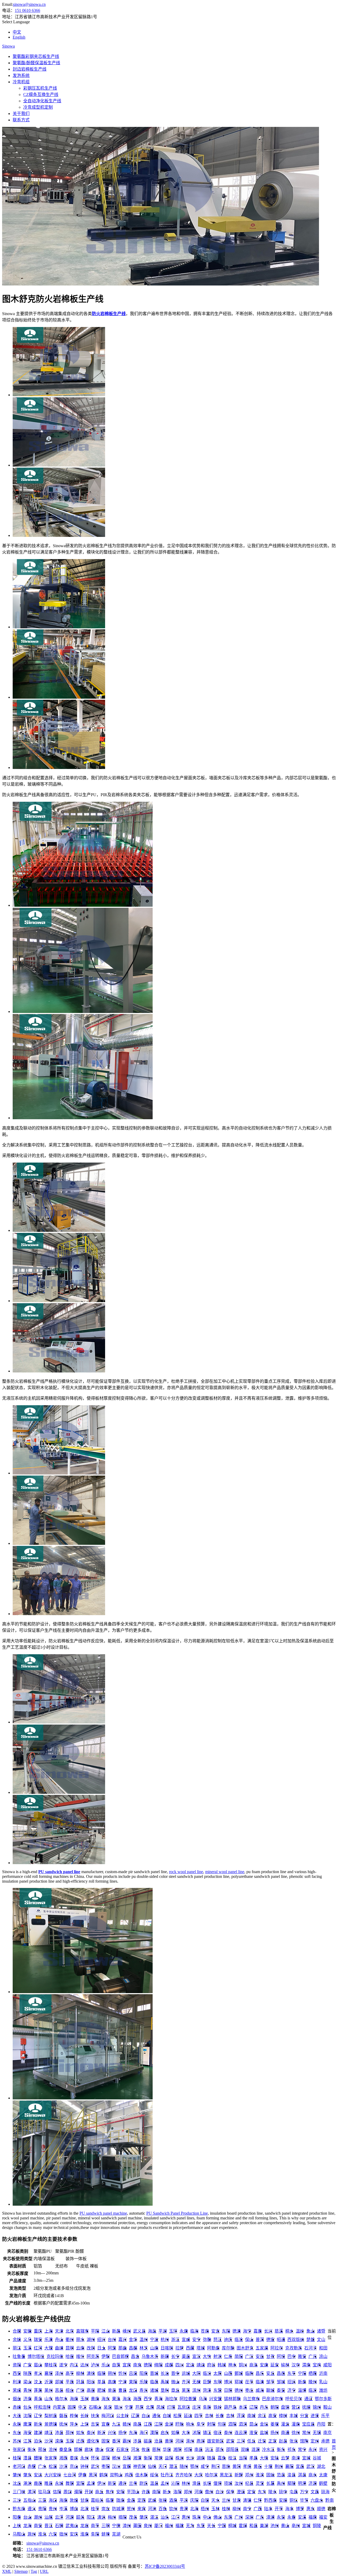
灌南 (296, 2424)
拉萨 (180, 2348)
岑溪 (63, 2509)
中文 (17, 32)
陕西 (27, 2373)
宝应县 (308, 2424)
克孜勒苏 (294, 2348)
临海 (194, 2331)
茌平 (249, 2382)
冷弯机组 (21, 82)
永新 (17, 2424)
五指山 (30, 2500)
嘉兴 (123, 2340)
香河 (116, 2441)
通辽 (308, 2399)
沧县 (158, 2441)
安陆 (275, 2458)
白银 (205, 2500)
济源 (313, 2483)
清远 (101, 2517)
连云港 (241, 2433)
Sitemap (21, 2571)
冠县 (80, 2382)
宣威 (186, 2340)
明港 (302, 2483)
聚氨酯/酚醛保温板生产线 (36, 63)
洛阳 (177, 2492)
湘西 (63, 2458)
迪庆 (228, 2340)
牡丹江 (167, 2475)
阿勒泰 (213, 2348)
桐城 (232, 2526)
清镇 (247, 2500)
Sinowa (8, 46)
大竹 (207, 2356)
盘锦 (285, 2407)
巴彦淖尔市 (273, 2399)
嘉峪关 (97, 2500)
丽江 (17, 2348)
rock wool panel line (186, 1872)
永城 (59, 2483)
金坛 (264, 2424)
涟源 (256, 2450)
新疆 (165, 2356)
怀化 (95, 2458)
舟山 (59, 2340)
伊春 (82, 2475)
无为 (190, 2526)
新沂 (101, 2433)
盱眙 (180, 2424)
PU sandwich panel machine (103, 2213)
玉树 (84, 2399)
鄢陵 (292, 2483)
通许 (123, 2483)
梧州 (205, 2509)
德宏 (270, 2340)
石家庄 (123, 2450)
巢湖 (264, 2526)
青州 (27, 2390)
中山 (207, 2517)
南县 (199, 2450)
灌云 (285, 2424)
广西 (258, 2509)
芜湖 (116, 2534)
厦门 (158, 2526)
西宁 (148, 2399)
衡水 (32, 2450)
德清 (237, 2331)
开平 (279, 2509)
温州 (144, 2340)
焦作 (110, 2492)
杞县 (249, 2483)
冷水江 (268, 2450)
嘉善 (258, 2331)
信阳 (57, 2492)
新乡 (167, 2492)
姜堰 (275, 2424)
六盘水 (317, 2500)
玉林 (215, 2509)
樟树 (283, 2416)
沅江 (209, 2450)
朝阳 (275, 2407)
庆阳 (194, 2500)
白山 (146, 2416)
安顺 (283, 2500)
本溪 (243, 2407)
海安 (27, 2433)
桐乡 (289, 2331)
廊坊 (89, 2450)
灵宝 (260, 2483)
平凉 (184, 2500)
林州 (186, 2483)
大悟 (264, 2458)
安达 (38, 2475)
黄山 (285, 2526)
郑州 (188, 2492)
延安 (275, 2365)
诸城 (154, 2390)
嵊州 (127, 2331)
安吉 (215, 2331)
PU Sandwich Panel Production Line (177, 2213)
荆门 (215, 2466)
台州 (112, 2340)
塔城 (201, 2348)
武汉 (311, 2466)
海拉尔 (171, 2399)
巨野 (207, 2382)
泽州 (59, 2373)
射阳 (211, 2424)
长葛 (270, 2483)
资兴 (323, 2450)
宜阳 (80, 2483)
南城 (251, 2416)
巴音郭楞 (120, 2356)
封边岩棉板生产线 (30, 69)
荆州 (279, 2466)
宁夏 (129, 2407)
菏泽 (207, 2390)
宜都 (127, 2466)
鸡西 (129, 2475)
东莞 (228, 2517)
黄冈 (237, 2466)
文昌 (315, 2492)
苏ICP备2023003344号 (165, 2566)
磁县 (148, 2441)
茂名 (133, 2517)
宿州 (63, 2534)
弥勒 (207, 2340)
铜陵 (317, 2526)
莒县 (59, 2390)
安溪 (302, 2517)
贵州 (53, 2509)
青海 (158, 2399)
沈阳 (27, 2416)
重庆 (38, 2331)
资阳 (17, 2365)
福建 (180, 2526)
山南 (154, 2348)
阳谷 (91, 2382)
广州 (239, 2517)
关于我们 (21, 114)
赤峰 (17, 2407)
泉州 (148, 2526)
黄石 (258, 2466)
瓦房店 (184, 2407)
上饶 (84, 2424)
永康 (184, 2331)
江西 (148, 2424)
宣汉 (196, 2356)
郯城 (59, 2382)
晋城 (154, 2373)
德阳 (148, 2365)
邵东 (220, 2450)
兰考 (133, 2483)
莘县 (101, 2382)
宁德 (116, 2526)
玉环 (173, 2331)
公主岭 (123, 2416)
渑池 (27, 2483)
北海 (194, 2509)
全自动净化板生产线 (42, 101)
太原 (218, 2373)
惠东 (311, 2509)
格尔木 (61, 2399)
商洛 (253, 2365)
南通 (285, 2433)
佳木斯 (142, 2475)
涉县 (137, 2441)
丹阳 (321, 2424)
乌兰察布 (251, 2399)
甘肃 (237, 2500)
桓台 (70, 2390)
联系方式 (21, 120)
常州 (306, 2433)
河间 (180, 2441)
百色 (163, 2509)
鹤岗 (104, 2475)
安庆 (74, 2534)
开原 (139, 2407)
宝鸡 (317, 2365)
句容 (222, 2424)
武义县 (139, 2331)
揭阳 (123, 2517)
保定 (110, 2450)
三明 (106, 2526)
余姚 (17, 2340)
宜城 (306, 2458)
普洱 (260, 2340)
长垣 (207, 2483)
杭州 (165, 2340)
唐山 (99, 2450)
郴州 (116, 2458)
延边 (188, 2416)
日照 (228, 2390)
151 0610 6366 (27, 10)
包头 (27, 2407)
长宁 (175, 2356)
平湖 (163, 2331)
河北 (135, 2450)
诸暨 (321, 2331)
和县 (253, 2526)
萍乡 (74, 2424)
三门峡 (19, 2492)
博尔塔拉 (36, 2356)
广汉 (249, 2356)
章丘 (175, 2390)
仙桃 (152, 2466)
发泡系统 (21, 75)
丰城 (294, 2416)
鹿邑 (38, 2483)
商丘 (99, 2492)
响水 (190, 2424)
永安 (281, 2517)
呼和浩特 (42, 2407)
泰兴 (91, 2433)
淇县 (302, 2475)
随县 (211, 2458)
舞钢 (70, 2483)
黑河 (93, 2475)
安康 (264, 2365)
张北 (294, 2441)
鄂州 (194, 2466)
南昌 (137, 2424)
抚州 (63, 2424)
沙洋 (63, 2466)
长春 (220, 2416)
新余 (38, 2424)
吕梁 (133, 2373)
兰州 (226, 2500)
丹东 (264, 2407)
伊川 (101, 2483)
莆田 (137, 2526)
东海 (133, 2433)
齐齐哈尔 (184, 2475)
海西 (137, 2399)
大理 (49, 2348)
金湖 (169, 2424)
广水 (42, 2466)
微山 (175, 2382)
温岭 (300, 2331)
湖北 (321, 2466)
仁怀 (258, 2500)
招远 (292, 2382)
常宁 (302, 2450)
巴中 (292, 2356)
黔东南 (19, 2509)
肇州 (17, 2475)
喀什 (80, 2356)
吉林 (209, 2416)
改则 (91, 2348)
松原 (177, 2416)
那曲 (123, 2348)
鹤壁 (323, 2483)
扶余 (95, 2416)
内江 (74, 2365)
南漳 (296, 2458)
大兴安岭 (53, 2475)
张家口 (19, 2450)
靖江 (49, 2433)
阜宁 (201, 2424)
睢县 (49, 2483)
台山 (27, 2517)
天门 (163, 2466)
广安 (27, 2365)
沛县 (59, 2433)
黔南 (330, 2500)
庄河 (196, 2407)
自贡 (116, 2365)
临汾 (207, 2373)
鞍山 (327, 2407)
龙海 (27, 2526)
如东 (80, 2433)
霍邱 (243, 2526)
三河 (241, 2441)
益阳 (169, 2458)
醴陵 (38, 2458)
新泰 (302, 2382)
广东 (260, 2517)
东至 (201, 2526)
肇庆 (144, 2517)
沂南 (323, 2373)
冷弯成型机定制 (38, 107)
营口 (296, 2407)
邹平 (270, 2382)
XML (7, 2571)
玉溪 (27, 2348)
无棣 (196, 2382)
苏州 (17, 2441)
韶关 (80, 2517)
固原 (72, 2407)
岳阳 (127, 2458)
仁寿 (228, 2356)
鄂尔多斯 (323, 2399)
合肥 (17, 2331)
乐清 (49, 2340)
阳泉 (144, 2373)
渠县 (186, 2356)
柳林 (80, 2373)
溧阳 (154, 2433)
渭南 (306, 2365)
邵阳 (106, 2458)
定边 (190, 2365)
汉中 (296, 2365)
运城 (186, 2373)
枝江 (232, 2458)
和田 (323, 2348)
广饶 (80, 2390)
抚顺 (306, 2407)
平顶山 (133, 2492)
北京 (70, 2331)
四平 (199, 2416)
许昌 (146, 2492)
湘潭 (137, 2458)
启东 (165, 2433)
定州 (315, 2441)
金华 (133, 2340)
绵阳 (158, 2365)
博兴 (228, 2382)
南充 (137, 2365)
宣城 (306, 2526)
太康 (323, 2475)
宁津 (123, 2382)
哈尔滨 (211, 2475)
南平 (95, 2526)
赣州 (127, 2424)
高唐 (112, 2382)
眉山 (38, 2365)
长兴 (268, 2331)
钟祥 (84, 2466)
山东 (49, 2399)
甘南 (84, 2500)
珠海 (196, 2517)
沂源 (49, 2382)
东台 (17, 2433)
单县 (112, 2390)
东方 (262, 2492)
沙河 (49, 2441)
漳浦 (270, 2517)
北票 (150, 2407)
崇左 (106, 2509)
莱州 (49, 2390)
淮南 (84, 2534)
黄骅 (169, 2441)
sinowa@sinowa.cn (29, 4)
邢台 (42, 2450)
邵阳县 (232, 2450)
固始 (270, 2475)
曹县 (123, 2390)
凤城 (161, 2407)
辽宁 (38, 2416)
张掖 (163, 2500)
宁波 (154, 2340)
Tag (34, 2571)
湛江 (154, 2517)
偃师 (218, 2483)
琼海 (325, 2492)
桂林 (226, 2509)
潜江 (173, 2466)
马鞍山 (19, 2534)
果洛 (116, 2399)
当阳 (243, 2458)
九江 (116, 2424)
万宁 (304, 2492)
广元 (313, 2356)
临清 (260, 2382)
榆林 (285, 2365)
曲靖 (59, 2348)
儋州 (209, 2492)
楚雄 (311, 2340)
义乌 (27, 2340)
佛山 (218, 2517)
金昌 (131, 2500)
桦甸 (74, 2416)
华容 (167, 2450)
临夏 (110, 2500)
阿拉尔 (277, 2348)
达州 (84, 2365)
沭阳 (196, 2433)
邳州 (70, 2433)
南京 (327, 2433)
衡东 (281, 2450)
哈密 (70, 2356)
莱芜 (186, 2390)
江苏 (27, 2441)
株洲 (180, 2458)
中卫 (82, 2407)
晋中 (175, 2373)
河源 (70, 2517)
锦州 (317, 2407)
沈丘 (17, 2483)
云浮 (59, 2517)
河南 (199, 2492)
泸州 (95, 2365)
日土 (101, 2348)
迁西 (80, 2441)
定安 (251, 2492)
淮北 (42, 2534)
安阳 (120, 2492)
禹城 (165, 2382)
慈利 (156, 2450)
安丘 (270, 2373)
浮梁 (241, 2416)
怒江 (218, 2340)
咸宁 (205, 2466)
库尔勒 (228, 2348)
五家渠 (262, 2348)
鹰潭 (27, 2424)
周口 (68, 2492)
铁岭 (218, 2407)
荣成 (17, 2390)
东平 (292, 2373)
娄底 (74, 2458)
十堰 (268, 2466)
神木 (232, 2365)
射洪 (218, 2356)
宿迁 (218, 2433)
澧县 (27, 2458)
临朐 (249, 2373)
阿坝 (281, 2356)
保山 (249, 2340)
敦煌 (74, 2500)
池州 (275, 2526)
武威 (152, 2500)
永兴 (313, 2450)
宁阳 (302, 2373)
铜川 (243, 2365)
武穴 (95, 2466)
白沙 (220, 2492)
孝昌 (253, 2458)
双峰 (245, 2450)
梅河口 (108, 2416)
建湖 (38, 2433)
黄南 (95, 2399)
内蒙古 (59, 2407)
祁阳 (188, 2450)
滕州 (313, 2382)
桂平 (95, 2509)
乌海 (203, 2399)
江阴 (158, 2424)
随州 (184, 2466)
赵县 (283, 2441)
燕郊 (201, 2441)
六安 (53, 2534)
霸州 (127, 2441)
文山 (321, 2340)
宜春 (106, 2424)
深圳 (249, 2517)
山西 (228, 2373)
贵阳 (42, 2509)
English (19, 37)
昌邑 (281, 2373)
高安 (273, 2416)
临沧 (239, 2340)
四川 (180, 2365)
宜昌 (300, 2466)
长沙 (190, 2458)
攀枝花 (51, 2365)
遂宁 (63, 2365)
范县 (281, 2475)
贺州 (131, 2509)
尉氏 (144, 2483)
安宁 (196, 2340)
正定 (273, 2441)
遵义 (32, 2509)
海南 (74, 2399)
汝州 (239, 2483)
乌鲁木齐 (150, 2356)
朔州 (112, 2373)
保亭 (230, 2492)
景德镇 (51, 2424)
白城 (167, 2416)
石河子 (311, 2348)
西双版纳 (296, 2340)
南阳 (156, 2492)
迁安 (262, 2441)
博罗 (300, 2509)
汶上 (38, 2382)
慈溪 (279, 2331)
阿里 (112, 2348)
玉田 (70, 2441)
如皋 (175, 2433)
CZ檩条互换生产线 (41, 95)
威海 (260, 2390)
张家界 (51, 2458)
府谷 (211, 2365)
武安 (230, 2441)
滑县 (196, 2483)
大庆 (199, 2475)
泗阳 (232, 2424)
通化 (156, 2416)
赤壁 (32, 2466)
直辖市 (82, 2331)
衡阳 (148, 2458)
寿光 (144, 2390)
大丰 (186, 2433)
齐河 (186, 2382)
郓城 (239, 2382)
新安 (112, 2483)
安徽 (27, 2331)
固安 (106, 2441)
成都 (169, 2365)
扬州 (275, 2433)
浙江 (175, 2340)
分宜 (304, 2416)
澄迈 (241, 2492)
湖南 (201, 2458)
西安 (17, 2373)
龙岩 (84, 2526)
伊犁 (106, 2356)
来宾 (142, 2509)
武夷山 (72, 2526)
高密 (91, 2390)
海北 (127, 2399)
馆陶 (304, 2441)
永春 (292, 2517)
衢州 (70, 2340)
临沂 (313, 2390)
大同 (196, 2373)
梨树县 (51, 2416)
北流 (84, 2509)
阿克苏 (93, 2356)
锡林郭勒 (232, 2399)
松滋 (53, 2466)
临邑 (154, 2382)
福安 (323, 2517)
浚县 (292, 2475)
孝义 (38, 2373)
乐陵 (144, 2382)
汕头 (165, 2517)
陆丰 (268, 2509)
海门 (144, 2433)
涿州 (190, 2441)
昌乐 (260, 2373)
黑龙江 (226, 2475)
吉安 (95, 2424)
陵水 (273, 2492)
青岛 (38, 2399)
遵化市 (93, 2441)
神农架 (139, 2466)
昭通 (281, 2340)
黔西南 (270, 2500)
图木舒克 (245, 2348)
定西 (142, 2500)
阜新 (207, 2407)
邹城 (281, 2382)
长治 (165, 2373)
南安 (38, 2526)
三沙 (17, 2500)
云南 (80, 2348)
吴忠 (108, 2407)
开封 (89, 2492)
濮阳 (78, 2492)
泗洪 (243, 2424)
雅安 (302, 2356)
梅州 (112, 2517)
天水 (215, 2500)
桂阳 (17, 2458)
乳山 (323, 2382)
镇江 (207, 2433)
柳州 (237, 2509)
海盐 (152, 2331)
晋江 (49, 2526)
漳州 (127, 2526)
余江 (262, 2416)
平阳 (95, 2331)
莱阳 (133, 2382)
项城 (228, 2483)
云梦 (285, 2458)
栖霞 (313, 2373)
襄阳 (289, 2466)
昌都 (133, 2348)
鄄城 (239, 2373)
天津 (59, 2331)
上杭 (17, 2526)
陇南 (120, 2500)
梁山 (27, 2382)
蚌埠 (106, 2534)
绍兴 (101, 2340)
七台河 (70, 2475)
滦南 (59, 2441)
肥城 (101, 2390)
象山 (311, 2331)
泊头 (38, 2441)
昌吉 (135, 2356)
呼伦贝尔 (294, 2399)
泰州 (228, 2433)
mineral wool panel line (225, 1872)
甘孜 (270, 2356)
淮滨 (260, 2475)
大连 (17, 2416)
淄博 (302, 2390)
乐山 (106, 2365)
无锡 (317, 2433)
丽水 (80, 2340)
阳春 (17, 2517)
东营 (218, 2390)
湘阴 (177, 2450)
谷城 (317, 2458)
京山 (74, 2466)
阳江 (91, 2517)
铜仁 (294, 2500)
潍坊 (323, 2390)
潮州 (38, 2517)
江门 (175, 2517)
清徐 (91, 2373)
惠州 (186, 2517)
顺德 (321, 2509)
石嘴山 (95, 2407)
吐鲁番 (19, 2356)
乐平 (325, 2416)
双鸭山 (116, 2475)
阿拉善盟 (188, 2399)
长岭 (84, 2416)
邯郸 (78, 2450)
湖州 (91, 2340)
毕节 (304, 2500)
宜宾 (127, 2365)
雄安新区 (215, 2441)
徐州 (296, 2433)
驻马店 (44, 2492)
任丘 (251, 2441)
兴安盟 (215, 2399)
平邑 (70, 2382)
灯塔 (171, 2407)
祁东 (292, 2450)
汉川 (116, 2466)
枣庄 (249, 2390)
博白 (74, 2509)
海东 (106, 2399)
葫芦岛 (230, 2407)
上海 (49, 2331)
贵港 (184, 2509)
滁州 (32, 2534)
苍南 (205, 2331)
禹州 (281, 2483)
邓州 (249, 2475)
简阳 (239, 2356)
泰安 (281, 2390)
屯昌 (294, 2492)
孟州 (165, 2483)
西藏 (190, 2348)
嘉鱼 (222, 2458)
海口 (53, 2500)
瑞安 (38, 2340)
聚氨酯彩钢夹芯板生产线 (36, 56)
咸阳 (327, 2365)
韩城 (222, 2365)
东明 (218, 2382)
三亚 (42, 2500)
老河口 (19, 2466)
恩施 (226, 2466)
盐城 (264, 2433)
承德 (325, 2441)
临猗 (101, 2373)
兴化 (112, 2433)
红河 (38, 2348)
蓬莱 (38, 2390)
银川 (118, 2407)
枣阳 (106, 2466)
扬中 (123, 2433)
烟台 (17, 2399)
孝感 (247, 2466)
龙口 (133, 2390)
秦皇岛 (65, 2450)
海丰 (289, 2509)
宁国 (222, 2526)
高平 (70, 2373)
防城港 (118, 2509)
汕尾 (49, 2517)
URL (44, 2571)
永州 (84, 2458)
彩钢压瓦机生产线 (40, 88)
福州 (169, 2526)
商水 (313, 2475)
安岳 (260, 2356)
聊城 (270, 2390)
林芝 (144, 2348)
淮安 (253, 2433)
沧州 (53, 2450)
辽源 (135, 2416)
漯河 (32, 2492)
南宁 (247, 2509)
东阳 (226, 2331)
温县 (154, 2483)
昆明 (70, 2348)
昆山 (253, 2424)
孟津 (91, 2483)
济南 (27, 2399)
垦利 (165, 2390)
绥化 (154, 2475)
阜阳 (95, 2534)
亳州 (296, 2526)
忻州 (123, 2373)
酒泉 (173, 2500)
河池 (152, 2509)
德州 (239, 2390)
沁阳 (175, 2483)
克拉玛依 (55, 2356)
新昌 (116, 2331)
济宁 (292, 2390)
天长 (211, 2526)
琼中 (283, 2492)
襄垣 (49, 2373)
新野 (239, 2475)
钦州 (173, 2509)
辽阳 (253, 2407)
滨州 (196, 2390)
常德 (158, 2458)
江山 (106, 2331)
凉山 (323, 2356)
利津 (17, 2382)
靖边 (201, 2365)
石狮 (59, 2526)
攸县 (146, 2450)
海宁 (247, 2331)
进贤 (315, 2416)
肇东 (27, 2475)
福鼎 (313, 2517)
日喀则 (167, 2348)
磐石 (63, 2416)
